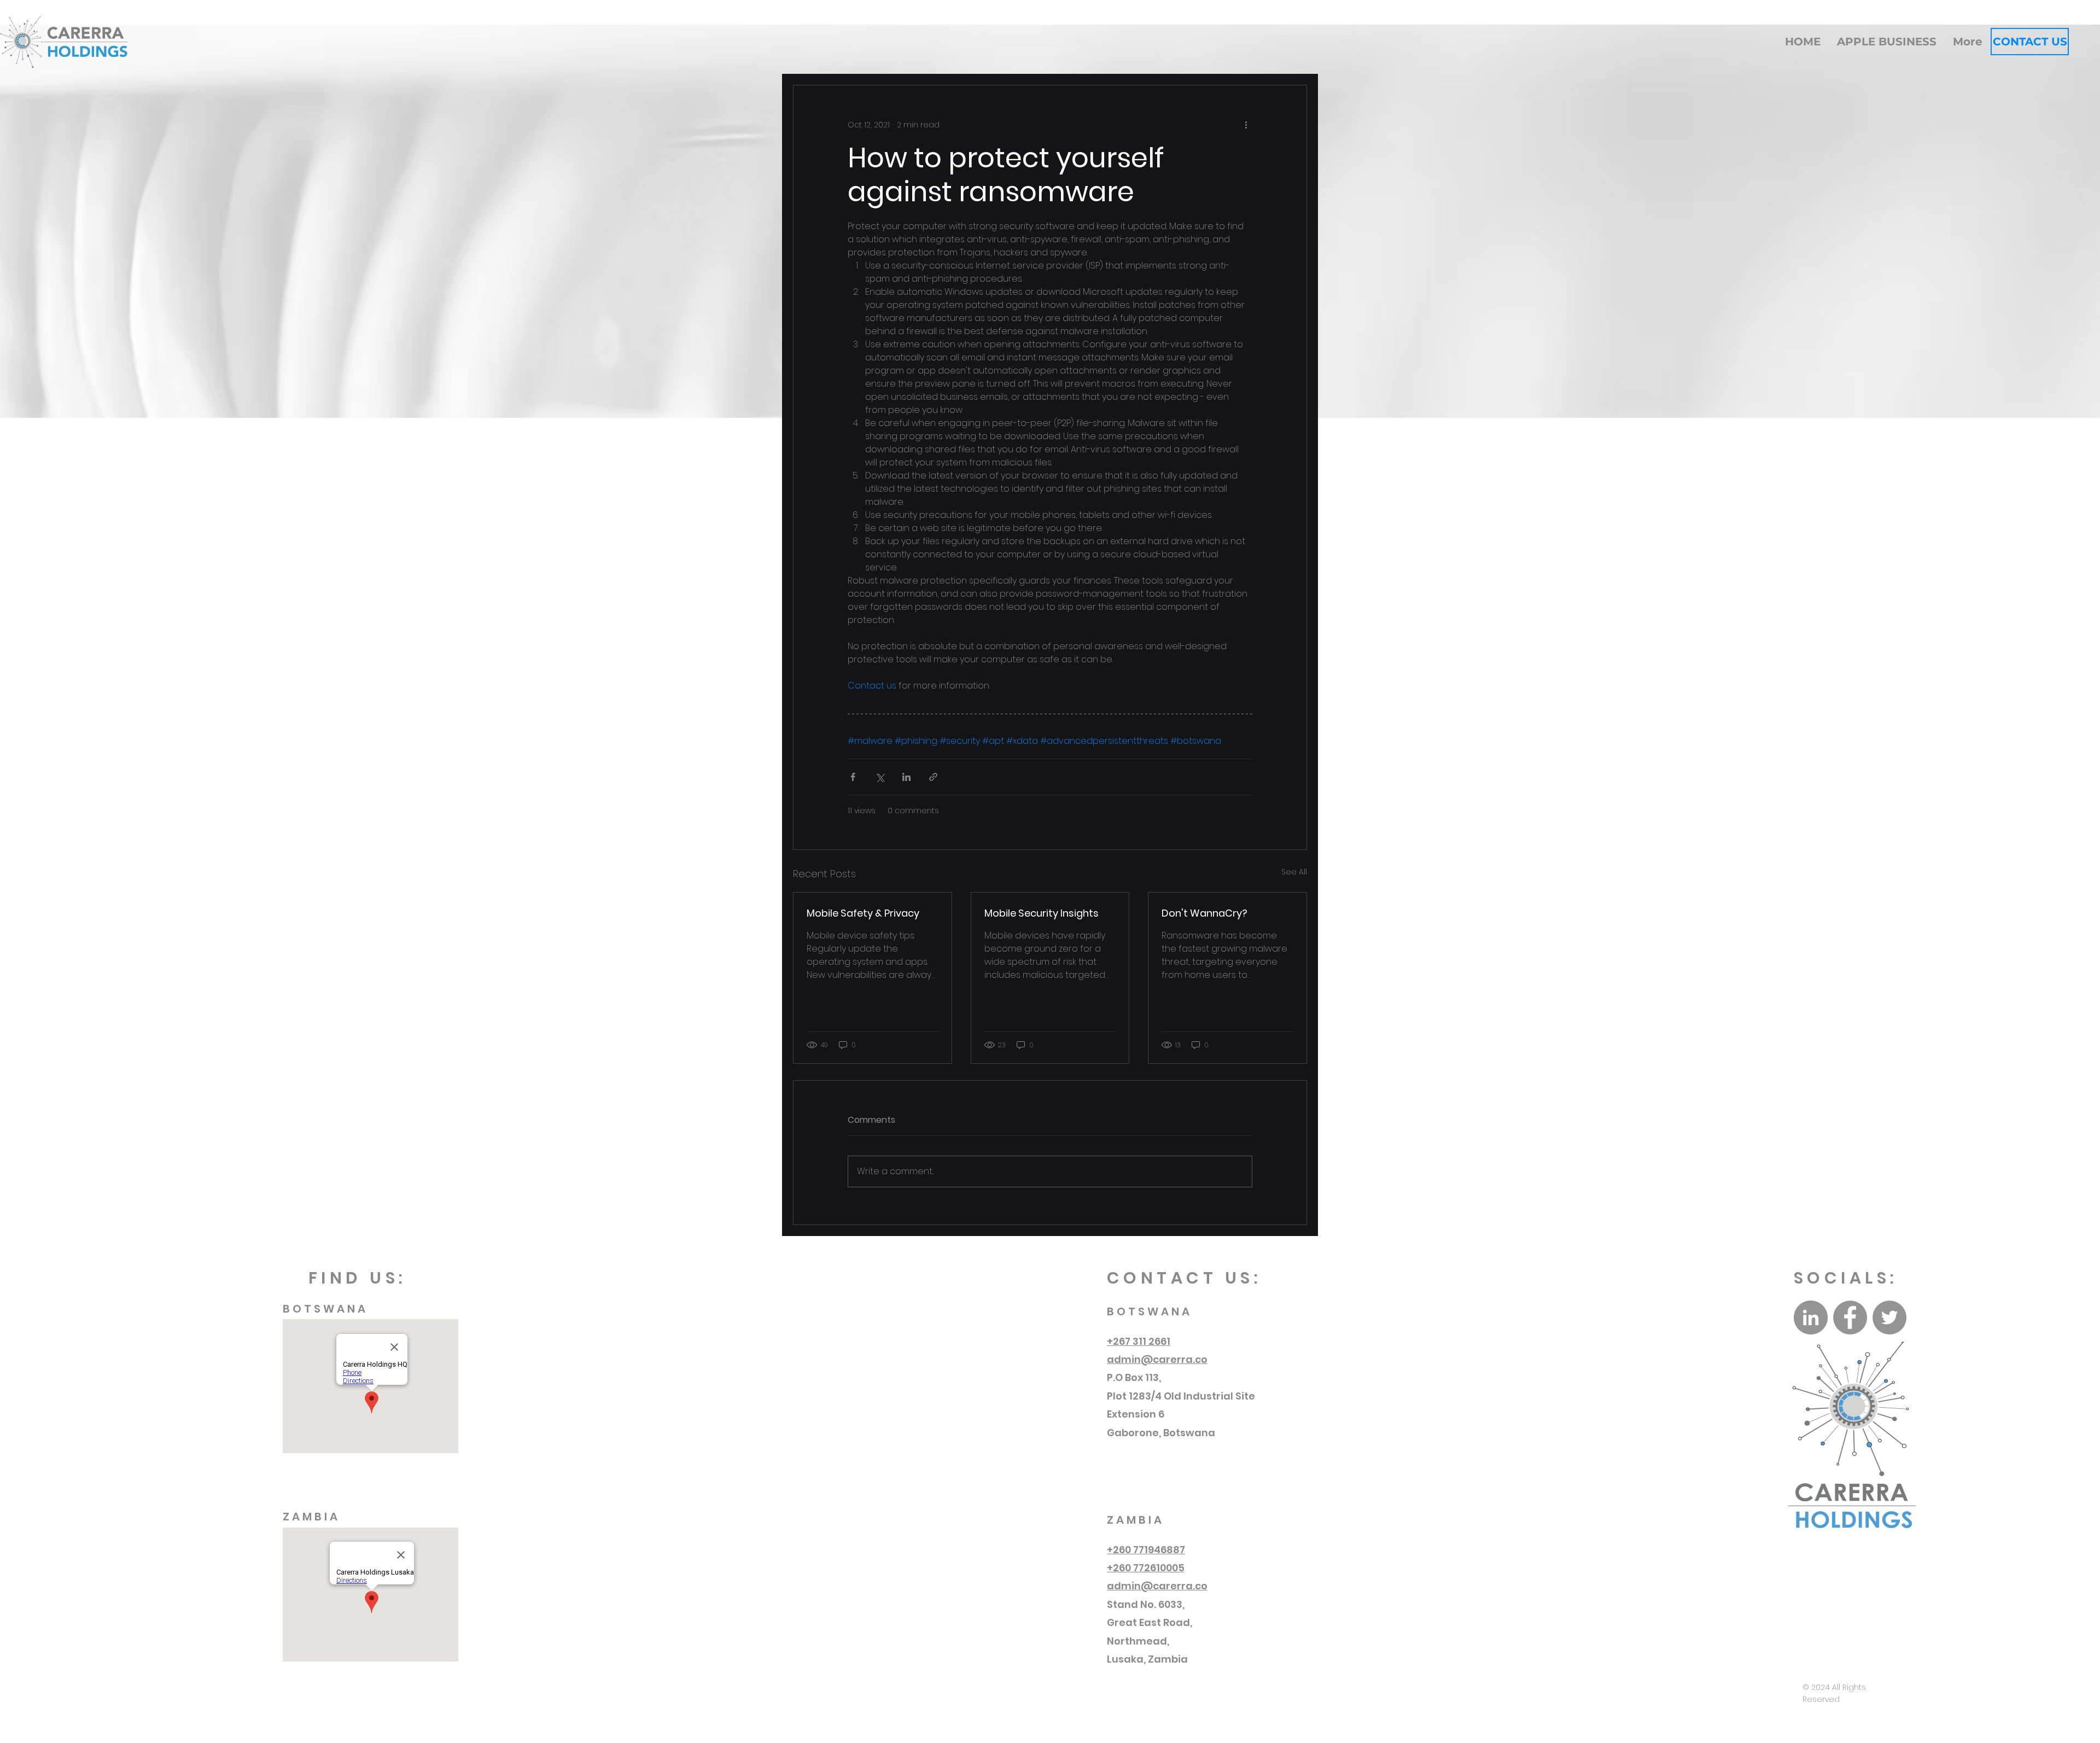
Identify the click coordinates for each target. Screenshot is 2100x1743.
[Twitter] (1889, 1318)
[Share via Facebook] (853, 777)
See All (1294, 872)
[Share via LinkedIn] (906, 777)
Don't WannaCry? (1204, 913)
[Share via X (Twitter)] (880, 777)
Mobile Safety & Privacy (863, 913)
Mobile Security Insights (1042, 913)
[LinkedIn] (1811, 1318)
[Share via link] (933, 777)
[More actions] (1246, 125)
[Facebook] (1850, 1318)
